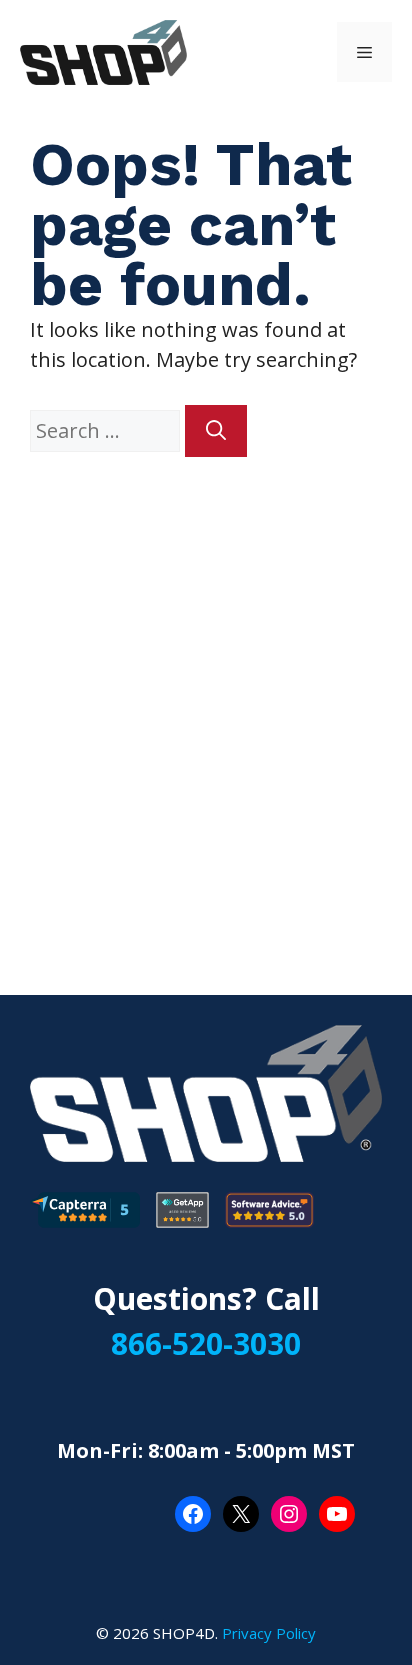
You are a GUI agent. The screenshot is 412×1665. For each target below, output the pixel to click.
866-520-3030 (206, 1343)
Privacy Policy (269, 1633)
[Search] (216, 431)
